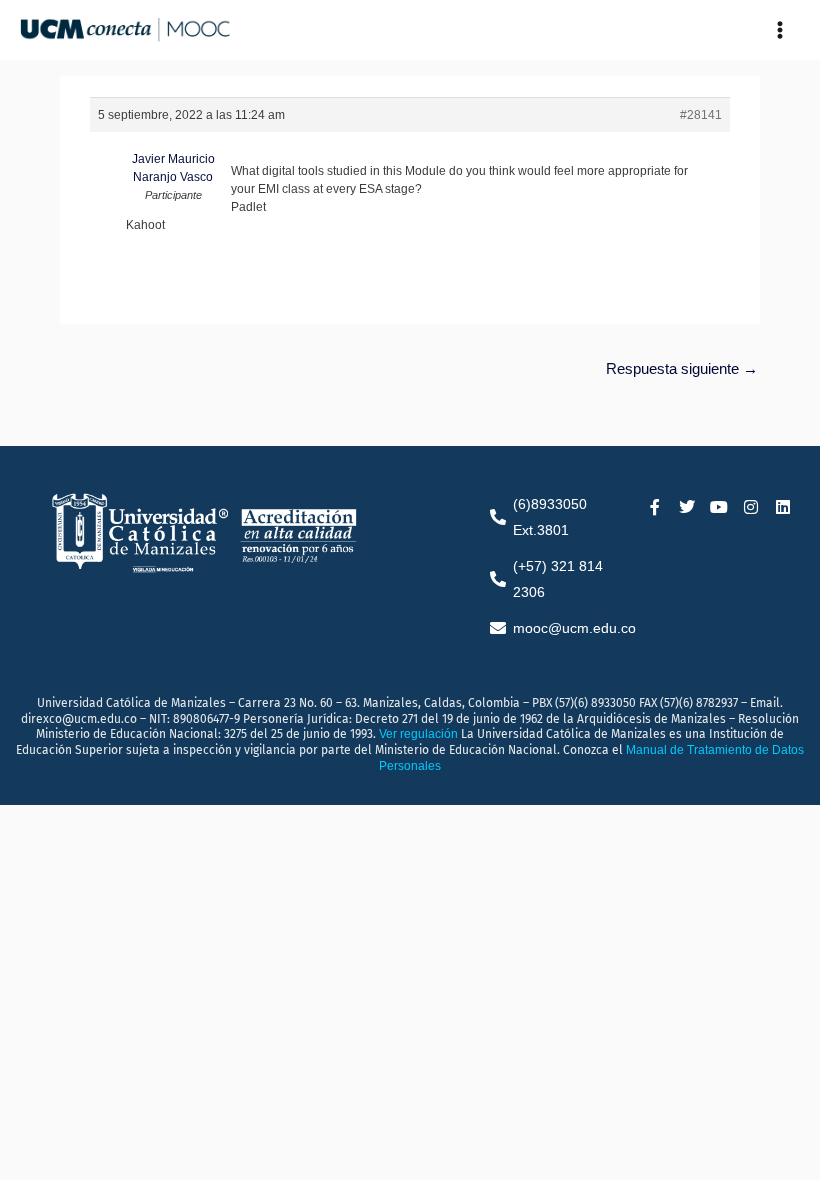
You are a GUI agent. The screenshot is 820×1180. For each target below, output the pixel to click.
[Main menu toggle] (780, 30)
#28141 (701, 115)
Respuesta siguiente (682, 369)
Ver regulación (420, 734)
